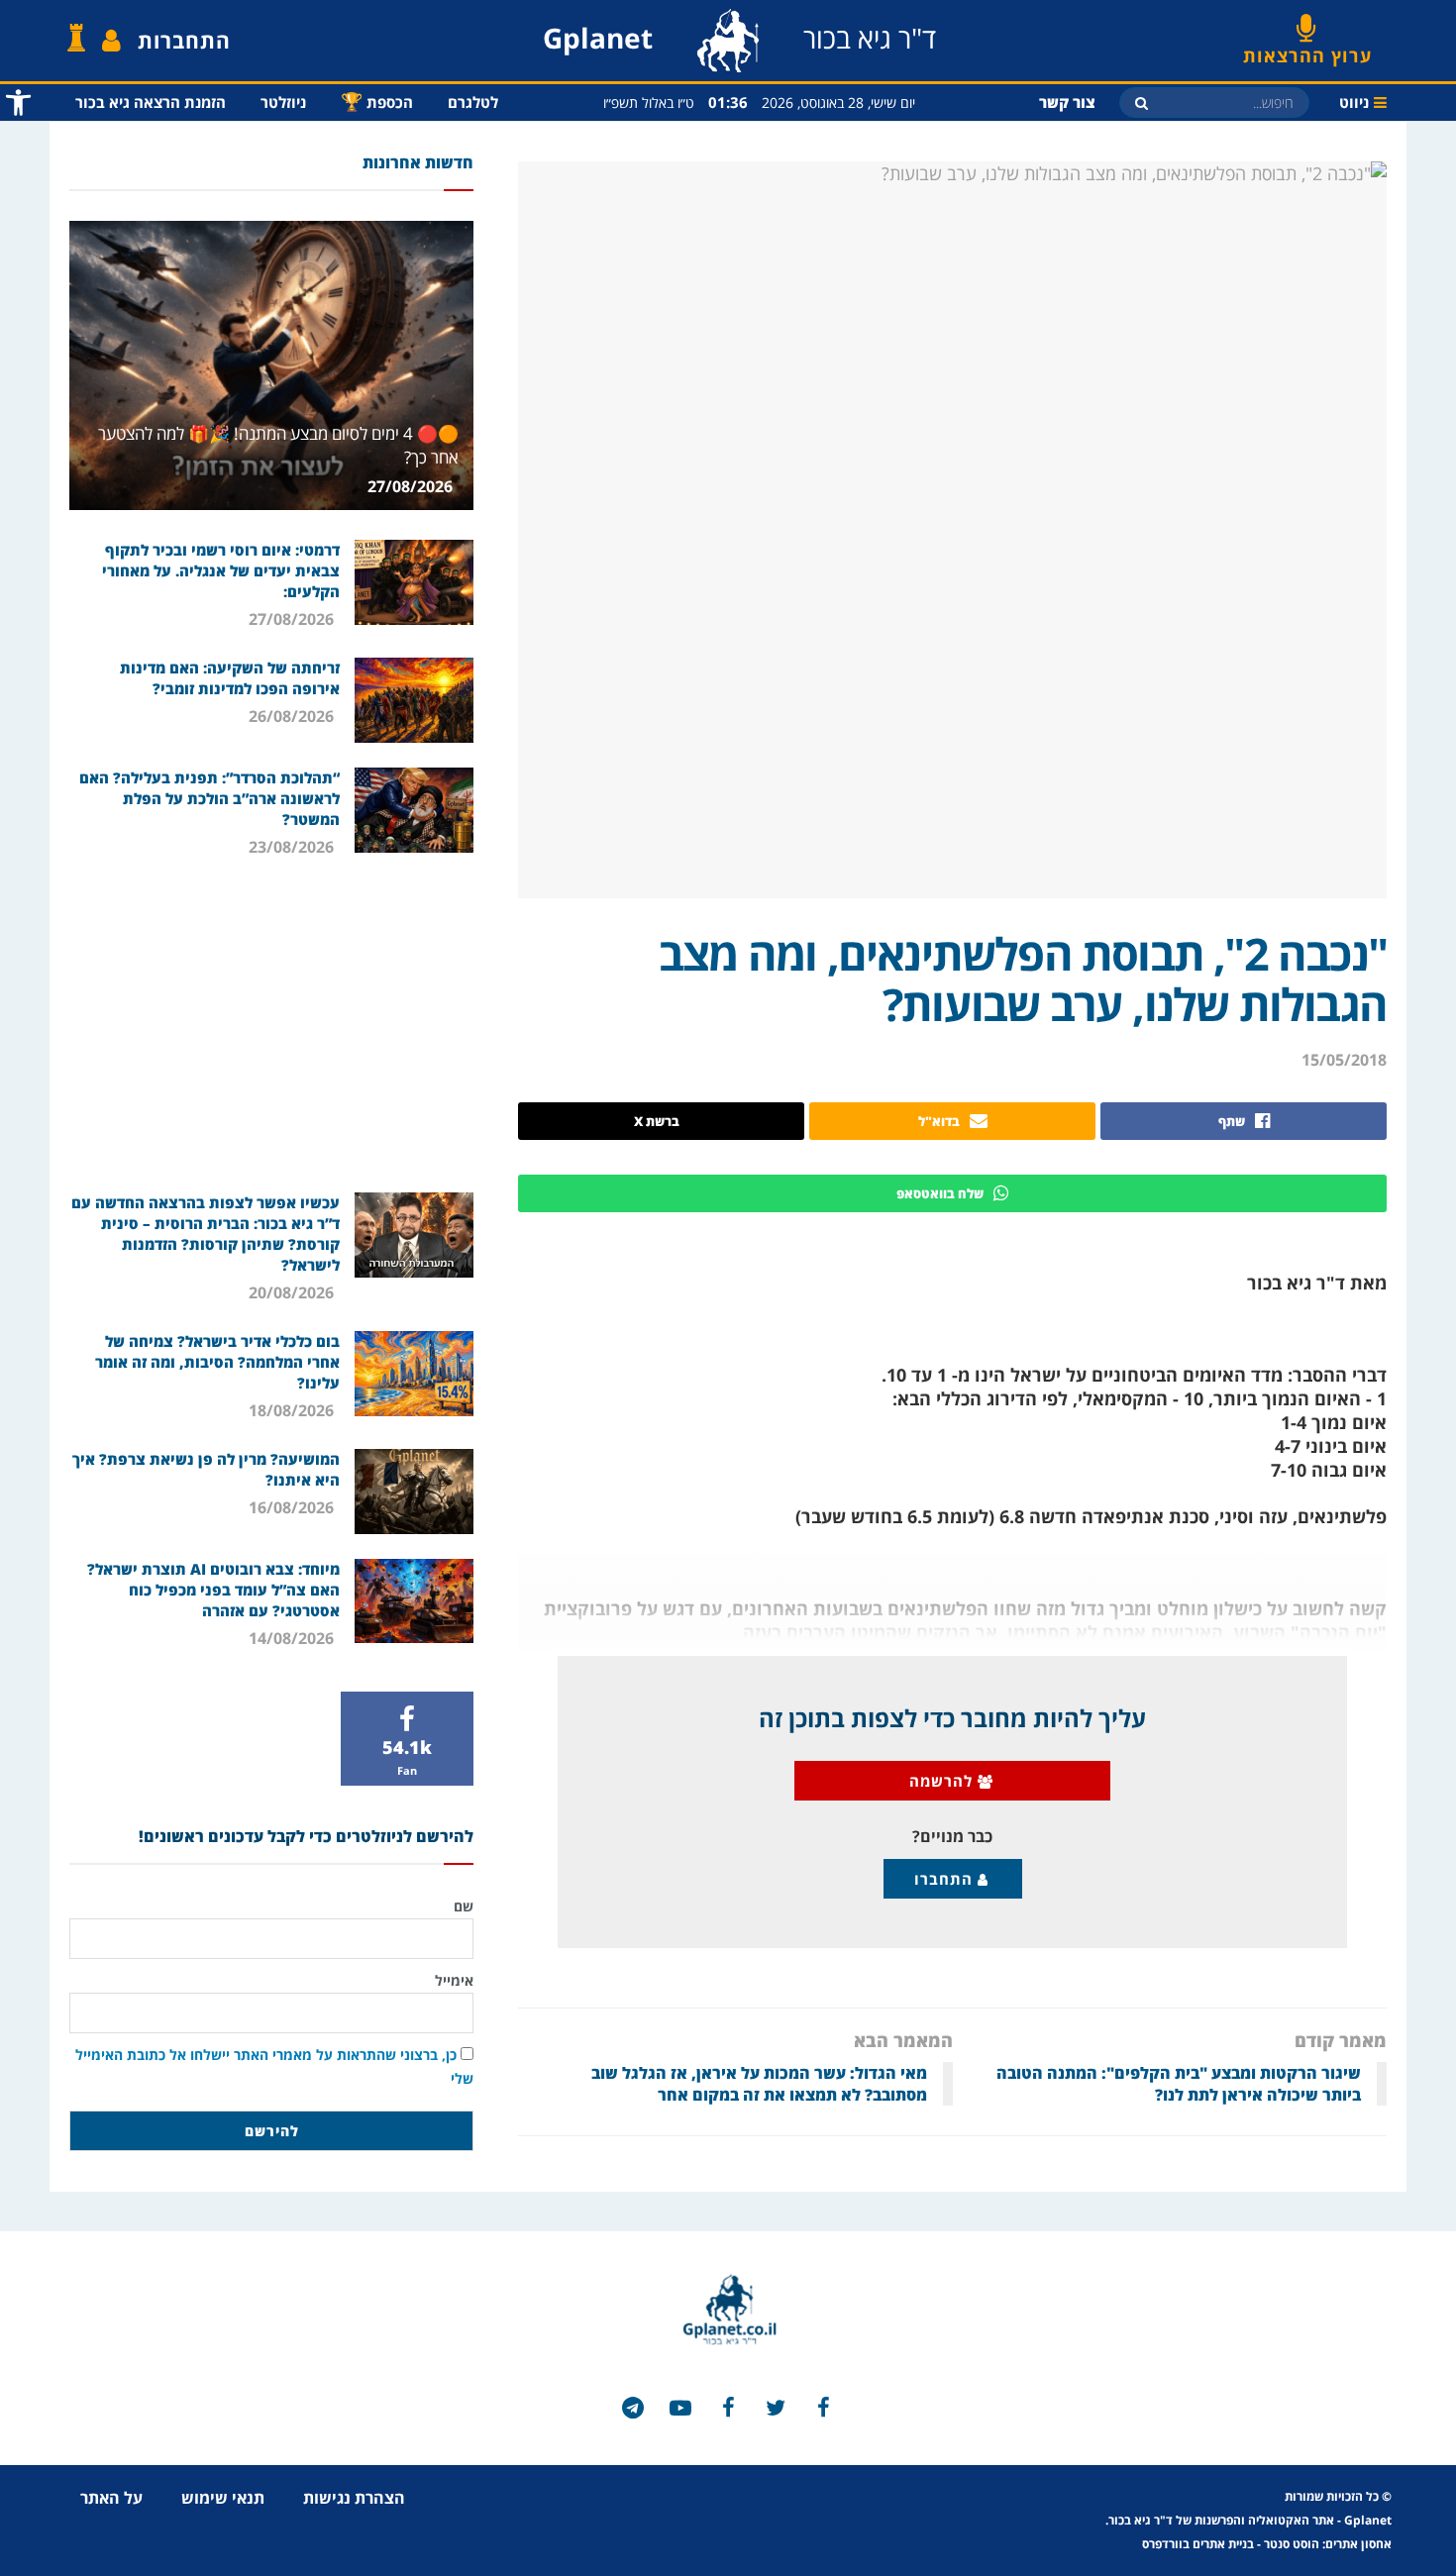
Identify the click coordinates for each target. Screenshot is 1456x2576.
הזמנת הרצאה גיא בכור (151, 102)
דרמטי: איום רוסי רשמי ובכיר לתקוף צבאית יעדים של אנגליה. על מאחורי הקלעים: (221, 570)
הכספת (377, 101)
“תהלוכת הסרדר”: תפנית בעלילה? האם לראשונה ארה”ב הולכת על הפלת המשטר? (209, 798)
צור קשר (1067, 102)
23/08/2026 (293, 847)
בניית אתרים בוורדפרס (1198, 2544)
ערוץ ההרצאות (1307, 49)
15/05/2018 (1344, 1060)
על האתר (111, 2498)
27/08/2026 (412, 486)
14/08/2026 (293, 1638)
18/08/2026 (293, 1410)
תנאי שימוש (223, 2498)
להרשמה (943, 1781)
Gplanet (1368, 2520)
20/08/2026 (293, 1292)
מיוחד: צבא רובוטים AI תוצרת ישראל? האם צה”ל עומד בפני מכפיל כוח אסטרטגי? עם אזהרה (213, 1590)
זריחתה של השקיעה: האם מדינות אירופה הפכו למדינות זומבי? (230, 678)
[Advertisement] (271, 1024)
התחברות (184, 41)
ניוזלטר (283, 102)
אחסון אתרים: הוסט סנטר (1328, 2544)
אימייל (454, 1980)
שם (464, 1906)
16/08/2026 (293, 1507)
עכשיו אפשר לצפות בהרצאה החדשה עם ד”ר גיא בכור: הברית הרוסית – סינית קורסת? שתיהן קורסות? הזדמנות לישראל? (206, 1234)
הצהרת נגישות (354, 2498)
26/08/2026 (293, 716)
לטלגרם (473, 102)
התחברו (946, 1879)
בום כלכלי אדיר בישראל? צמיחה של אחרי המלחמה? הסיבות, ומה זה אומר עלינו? (217, 1362)
